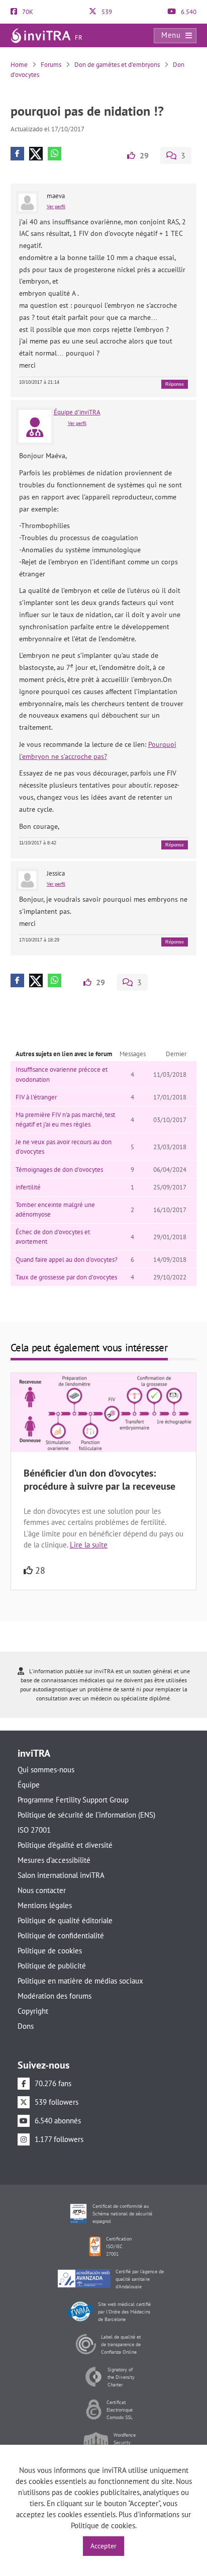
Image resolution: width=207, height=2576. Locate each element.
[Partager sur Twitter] (36, 154)
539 (106, 12)
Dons (26, 2026)
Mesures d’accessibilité (54, 1860)
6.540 (188, 12)
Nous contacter (42, 1890)
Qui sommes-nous (46, 1770)
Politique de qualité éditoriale (65, 1920)
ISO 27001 (34, 1830)
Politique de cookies (50, 1951)
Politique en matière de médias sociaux (80, 1981)
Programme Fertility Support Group (73, 1800)
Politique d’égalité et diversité (65, 1845)
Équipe (29, 1785)
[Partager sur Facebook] (17, 154)
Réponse (175, 384)
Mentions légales (45, 1905)
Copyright (33, 2011)
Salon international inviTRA (61, 1875)
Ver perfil (56, 206)
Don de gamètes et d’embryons (117, 65)
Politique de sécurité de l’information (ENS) (86, 1815)
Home (19, 65)
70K (27, 12)
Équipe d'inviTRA (77, 412)
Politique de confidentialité (61, 1936)
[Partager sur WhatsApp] (55, 154)
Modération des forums (55, 1996)
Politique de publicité (52, 1966)
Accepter (103, 2546)
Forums (51, 65)
